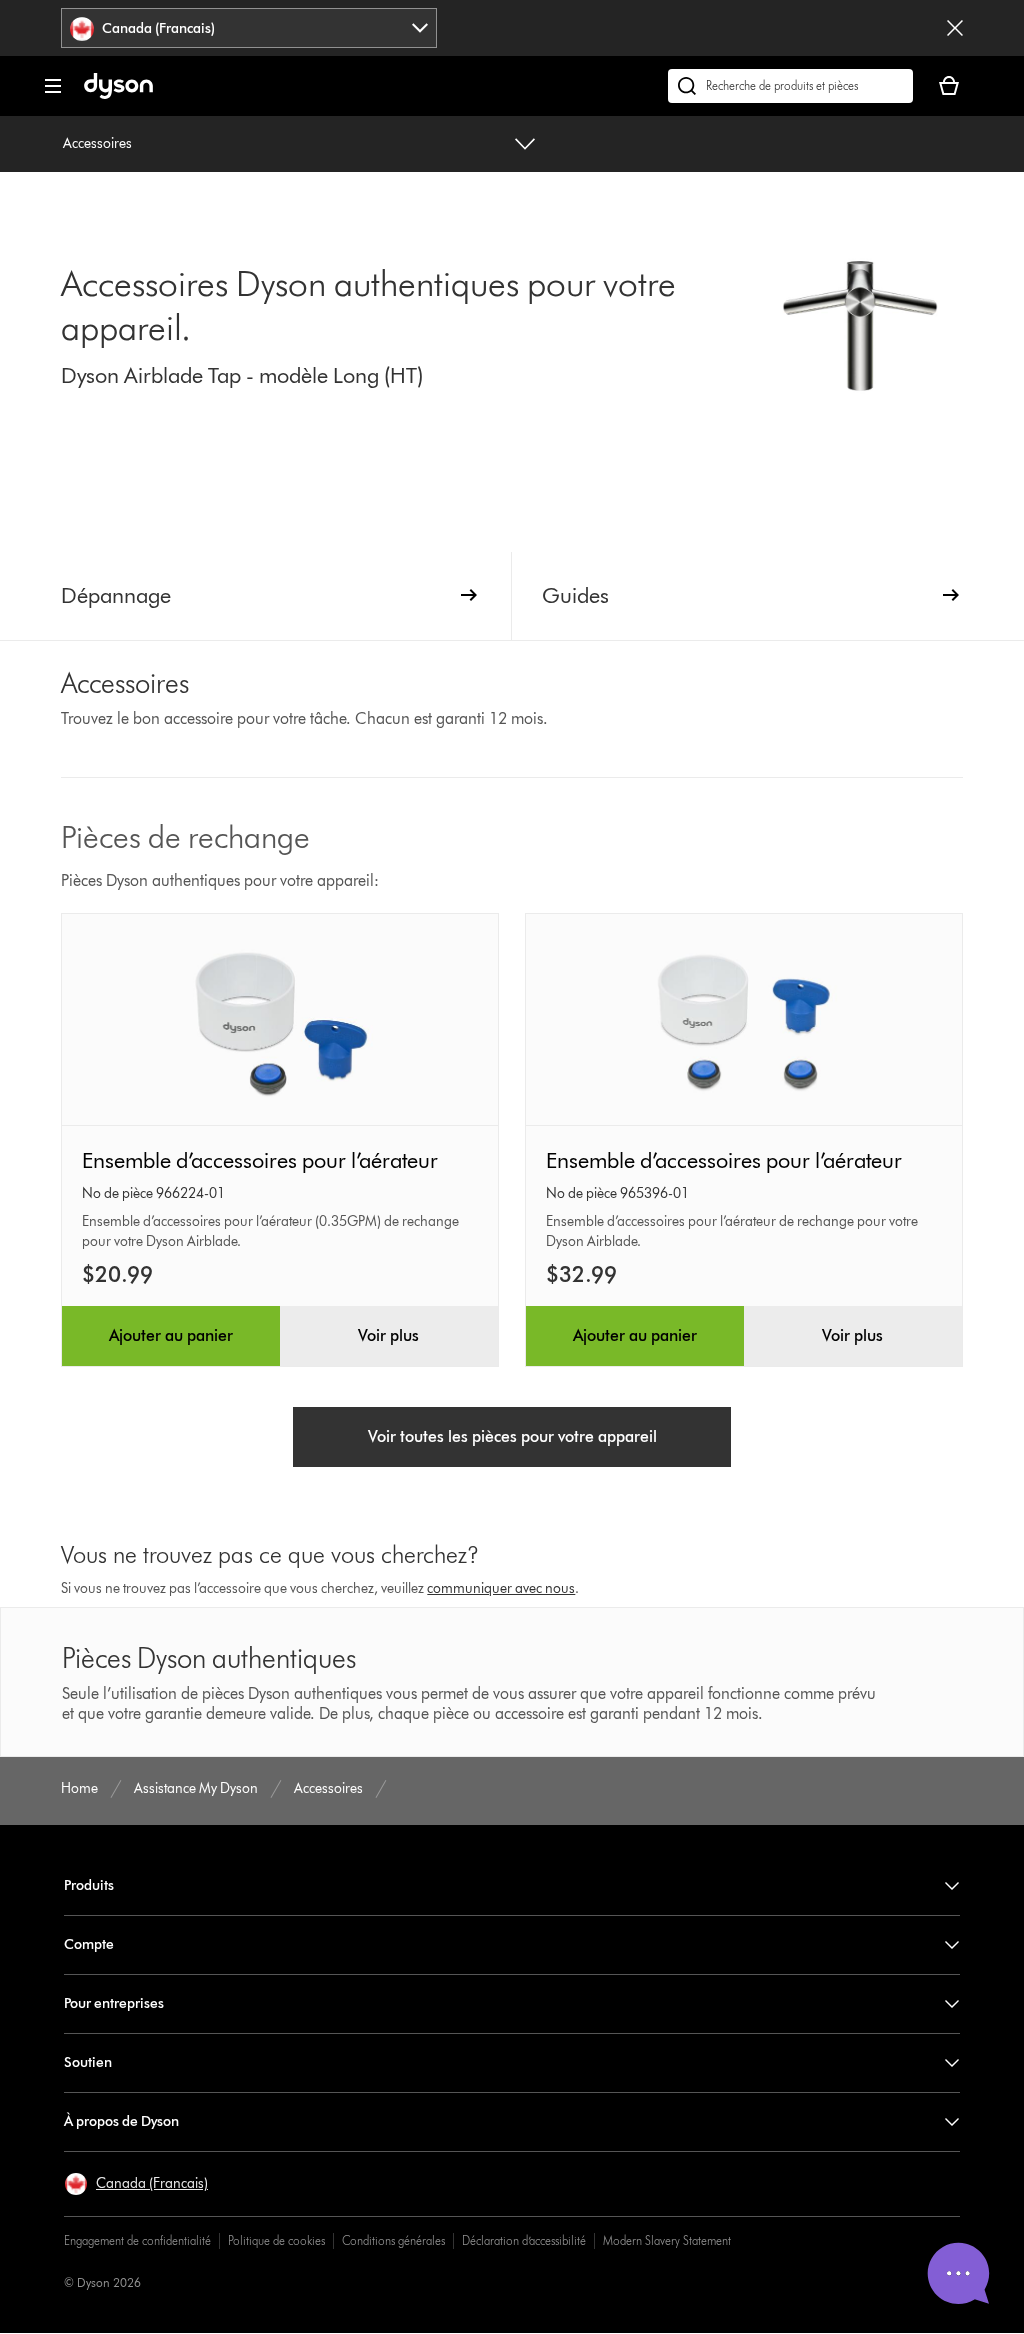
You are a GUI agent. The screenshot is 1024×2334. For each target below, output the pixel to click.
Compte (89, 1944)
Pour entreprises (114, 2003)
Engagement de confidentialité (137, 2240)
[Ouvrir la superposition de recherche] (790, 86)
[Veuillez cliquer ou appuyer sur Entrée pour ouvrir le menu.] (53, 86)
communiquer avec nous (501, 1588)
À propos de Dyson (121, 2121)
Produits (89, 1885)
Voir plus (388, 1335)
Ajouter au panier (171, 1335)
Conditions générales (393, 2240)
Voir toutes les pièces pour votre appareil (512, 1436)
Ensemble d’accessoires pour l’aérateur (260, 1160)
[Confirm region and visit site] (955, 28)
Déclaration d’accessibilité (524, 2240)
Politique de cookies (276, 2240)
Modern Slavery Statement (667, 2240)
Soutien (88, 2062)
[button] (136, 2184)
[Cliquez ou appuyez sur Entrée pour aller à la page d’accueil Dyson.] (118, 94)
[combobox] (249, 28)
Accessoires (97, 143)
